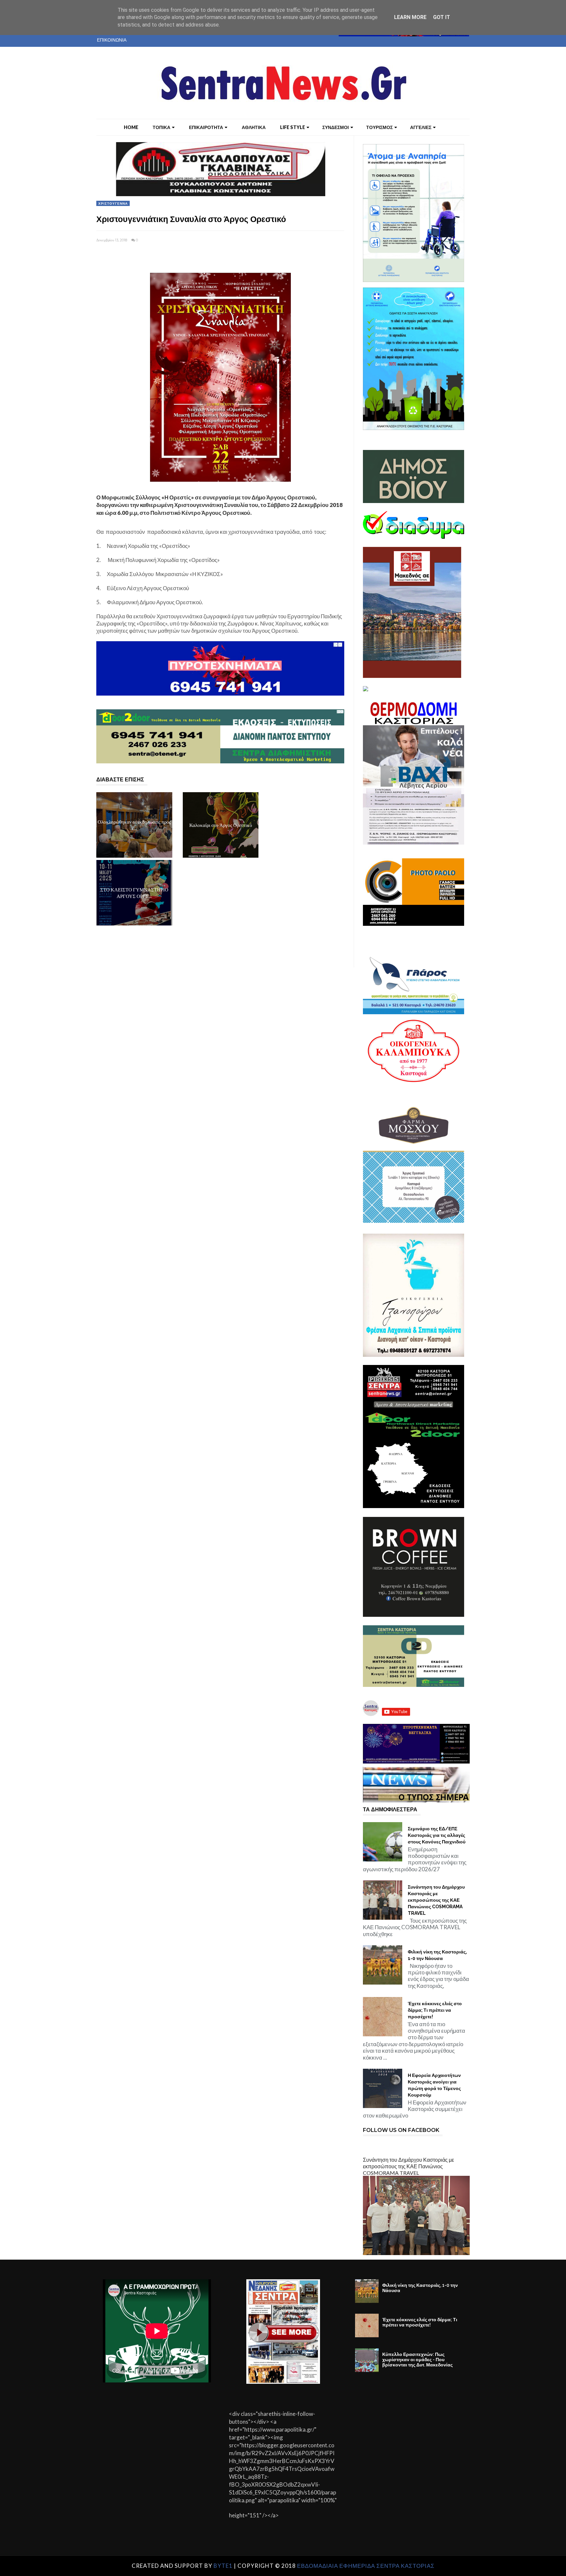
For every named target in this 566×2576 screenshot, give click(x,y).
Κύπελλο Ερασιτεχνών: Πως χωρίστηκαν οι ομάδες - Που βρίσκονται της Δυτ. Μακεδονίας (417, 2360)
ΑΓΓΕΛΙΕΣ (421, 127)
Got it (442, 17)
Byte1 (223, 2566)
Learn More (410, 17)
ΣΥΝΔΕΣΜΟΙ (336, 127)
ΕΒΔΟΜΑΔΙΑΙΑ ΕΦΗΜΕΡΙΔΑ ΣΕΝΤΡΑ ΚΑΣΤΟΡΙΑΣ (366, 2566)
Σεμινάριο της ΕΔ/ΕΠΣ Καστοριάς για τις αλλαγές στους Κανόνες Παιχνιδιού (437, 1835)
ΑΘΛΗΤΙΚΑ (254, 127)
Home (131, 127)
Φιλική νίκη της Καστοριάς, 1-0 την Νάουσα (437, 1955)
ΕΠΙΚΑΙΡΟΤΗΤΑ (206, 127)
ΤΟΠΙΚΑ (161, 127)
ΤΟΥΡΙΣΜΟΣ (379, 127)
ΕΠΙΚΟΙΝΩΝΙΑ (112, 40)
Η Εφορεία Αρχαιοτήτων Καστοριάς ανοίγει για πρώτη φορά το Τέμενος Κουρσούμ (434, 2085)
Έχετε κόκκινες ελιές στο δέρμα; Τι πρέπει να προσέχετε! (435, 2010)
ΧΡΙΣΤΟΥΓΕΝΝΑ (113, 203)
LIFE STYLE (292, 127)
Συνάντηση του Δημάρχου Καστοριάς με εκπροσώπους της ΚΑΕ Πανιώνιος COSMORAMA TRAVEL (436, 1900)
